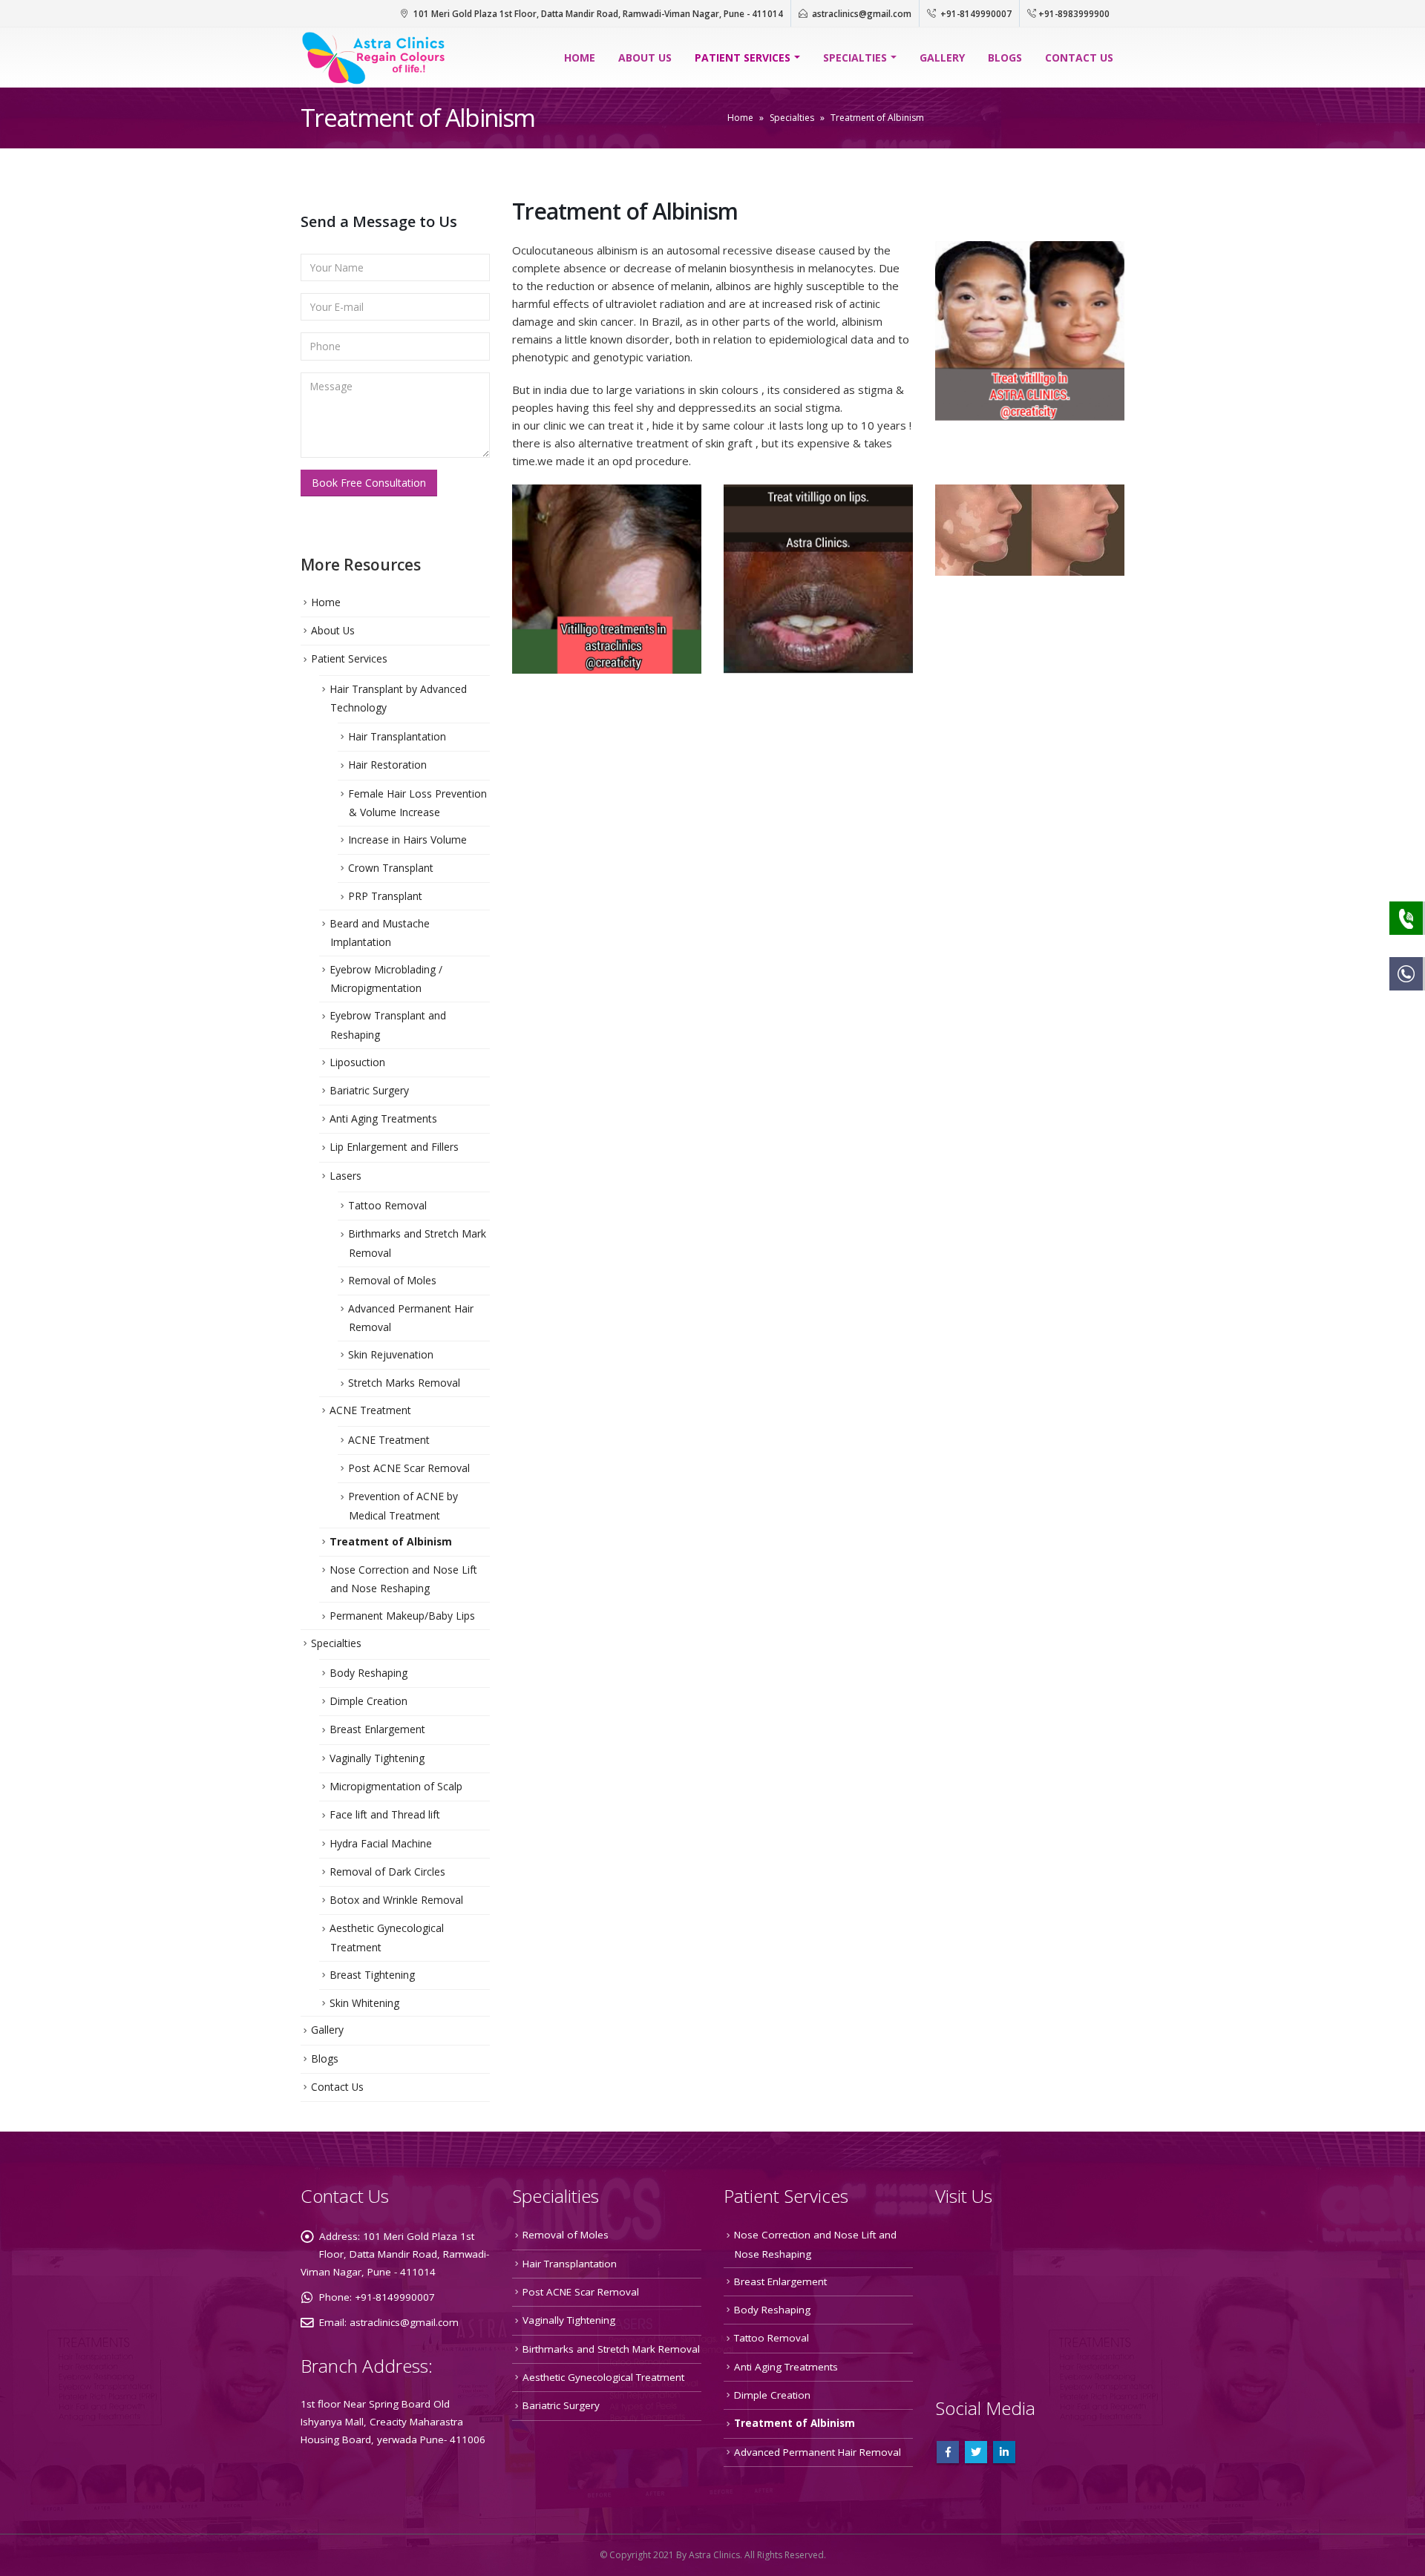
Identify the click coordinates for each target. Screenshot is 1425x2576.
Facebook (948, 2452)
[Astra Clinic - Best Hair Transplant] (375, 57)
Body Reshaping (368, 1673)
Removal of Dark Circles (387, 1872)
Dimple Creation (368, 1701)
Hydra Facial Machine (381, 1843)
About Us (645, 57)
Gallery (942, 57)
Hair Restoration (387, 765)
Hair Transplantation (397, 736)
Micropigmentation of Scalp (396, 1786)
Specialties (855, 57)
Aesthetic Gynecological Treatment (603, 2377)
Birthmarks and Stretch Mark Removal (611, 2349)
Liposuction (357, 1062)
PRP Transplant (385, 896)
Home (580, 57)
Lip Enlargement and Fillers (394, 1147)
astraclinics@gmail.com (862, 13)
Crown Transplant (391, 868)
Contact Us (1079, 57)
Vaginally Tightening (377, 1758)
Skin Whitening (364, 2003)
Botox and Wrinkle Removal (396, 1900)
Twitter (976, 2452)
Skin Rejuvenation (391, 1354)
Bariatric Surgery (369, 1090)
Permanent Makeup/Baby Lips (402, 1616)
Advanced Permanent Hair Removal (818, 2452)
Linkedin (1004, 2452)
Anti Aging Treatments (383, 1118)
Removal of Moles (392, 1280)
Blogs (1005, 57)
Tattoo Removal (387, 1205)
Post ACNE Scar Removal (409, 1468)
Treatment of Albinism (391, 1541)
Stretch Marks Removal (404, 1383)
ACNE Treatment (370, 1410)
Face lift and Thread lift (385, 1814)
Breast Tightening (372, 1975)
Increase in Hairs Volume (407, 839)
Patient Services (743, 57)
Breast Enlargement (377, 1729)
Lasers (345, 1176)
